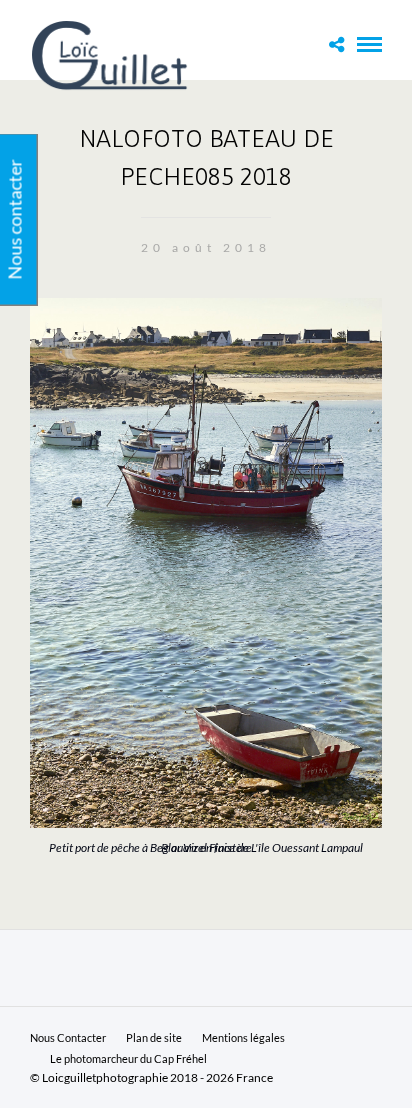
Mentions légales (243, 1037)
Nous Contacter (68, 1037)
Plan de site (154, 1037)
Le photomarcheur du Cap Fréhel (128, 1058)
